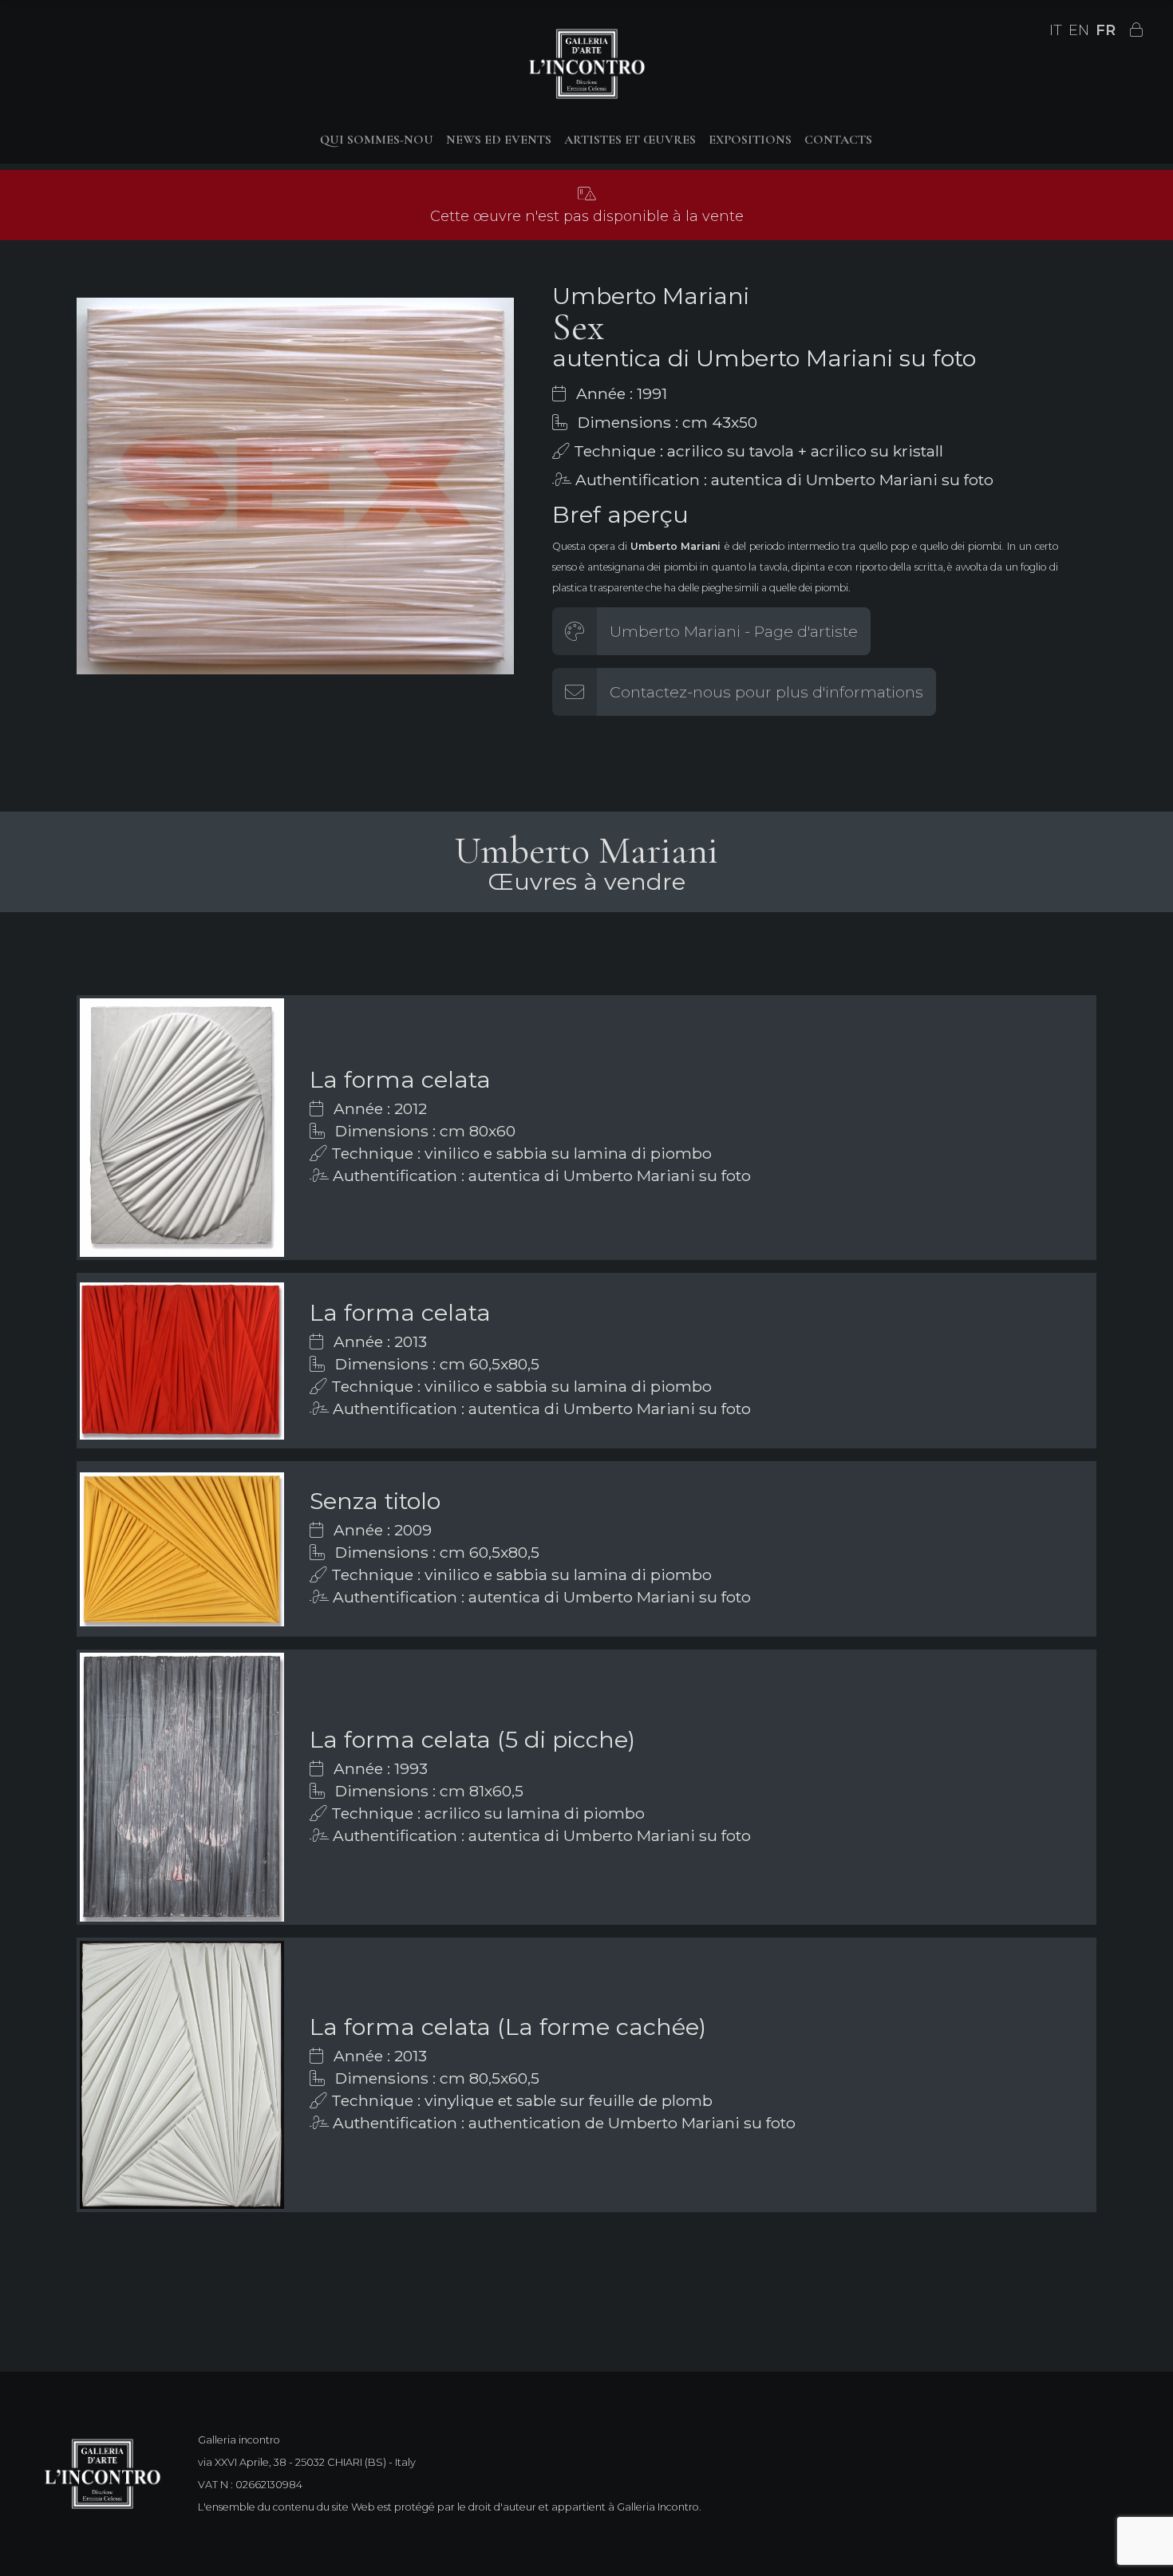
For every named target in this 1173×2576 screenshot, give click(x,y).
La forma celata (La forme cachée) (508, 2027)
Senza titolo (375, 1501)
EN (1079, 30)
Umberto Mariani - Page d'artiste (734, 631)
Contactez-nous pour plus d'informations (766, 692)
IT (1056, 30)
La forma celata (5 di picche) (472, 1739)
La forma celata (400, 1079)
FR (1106, 30)
